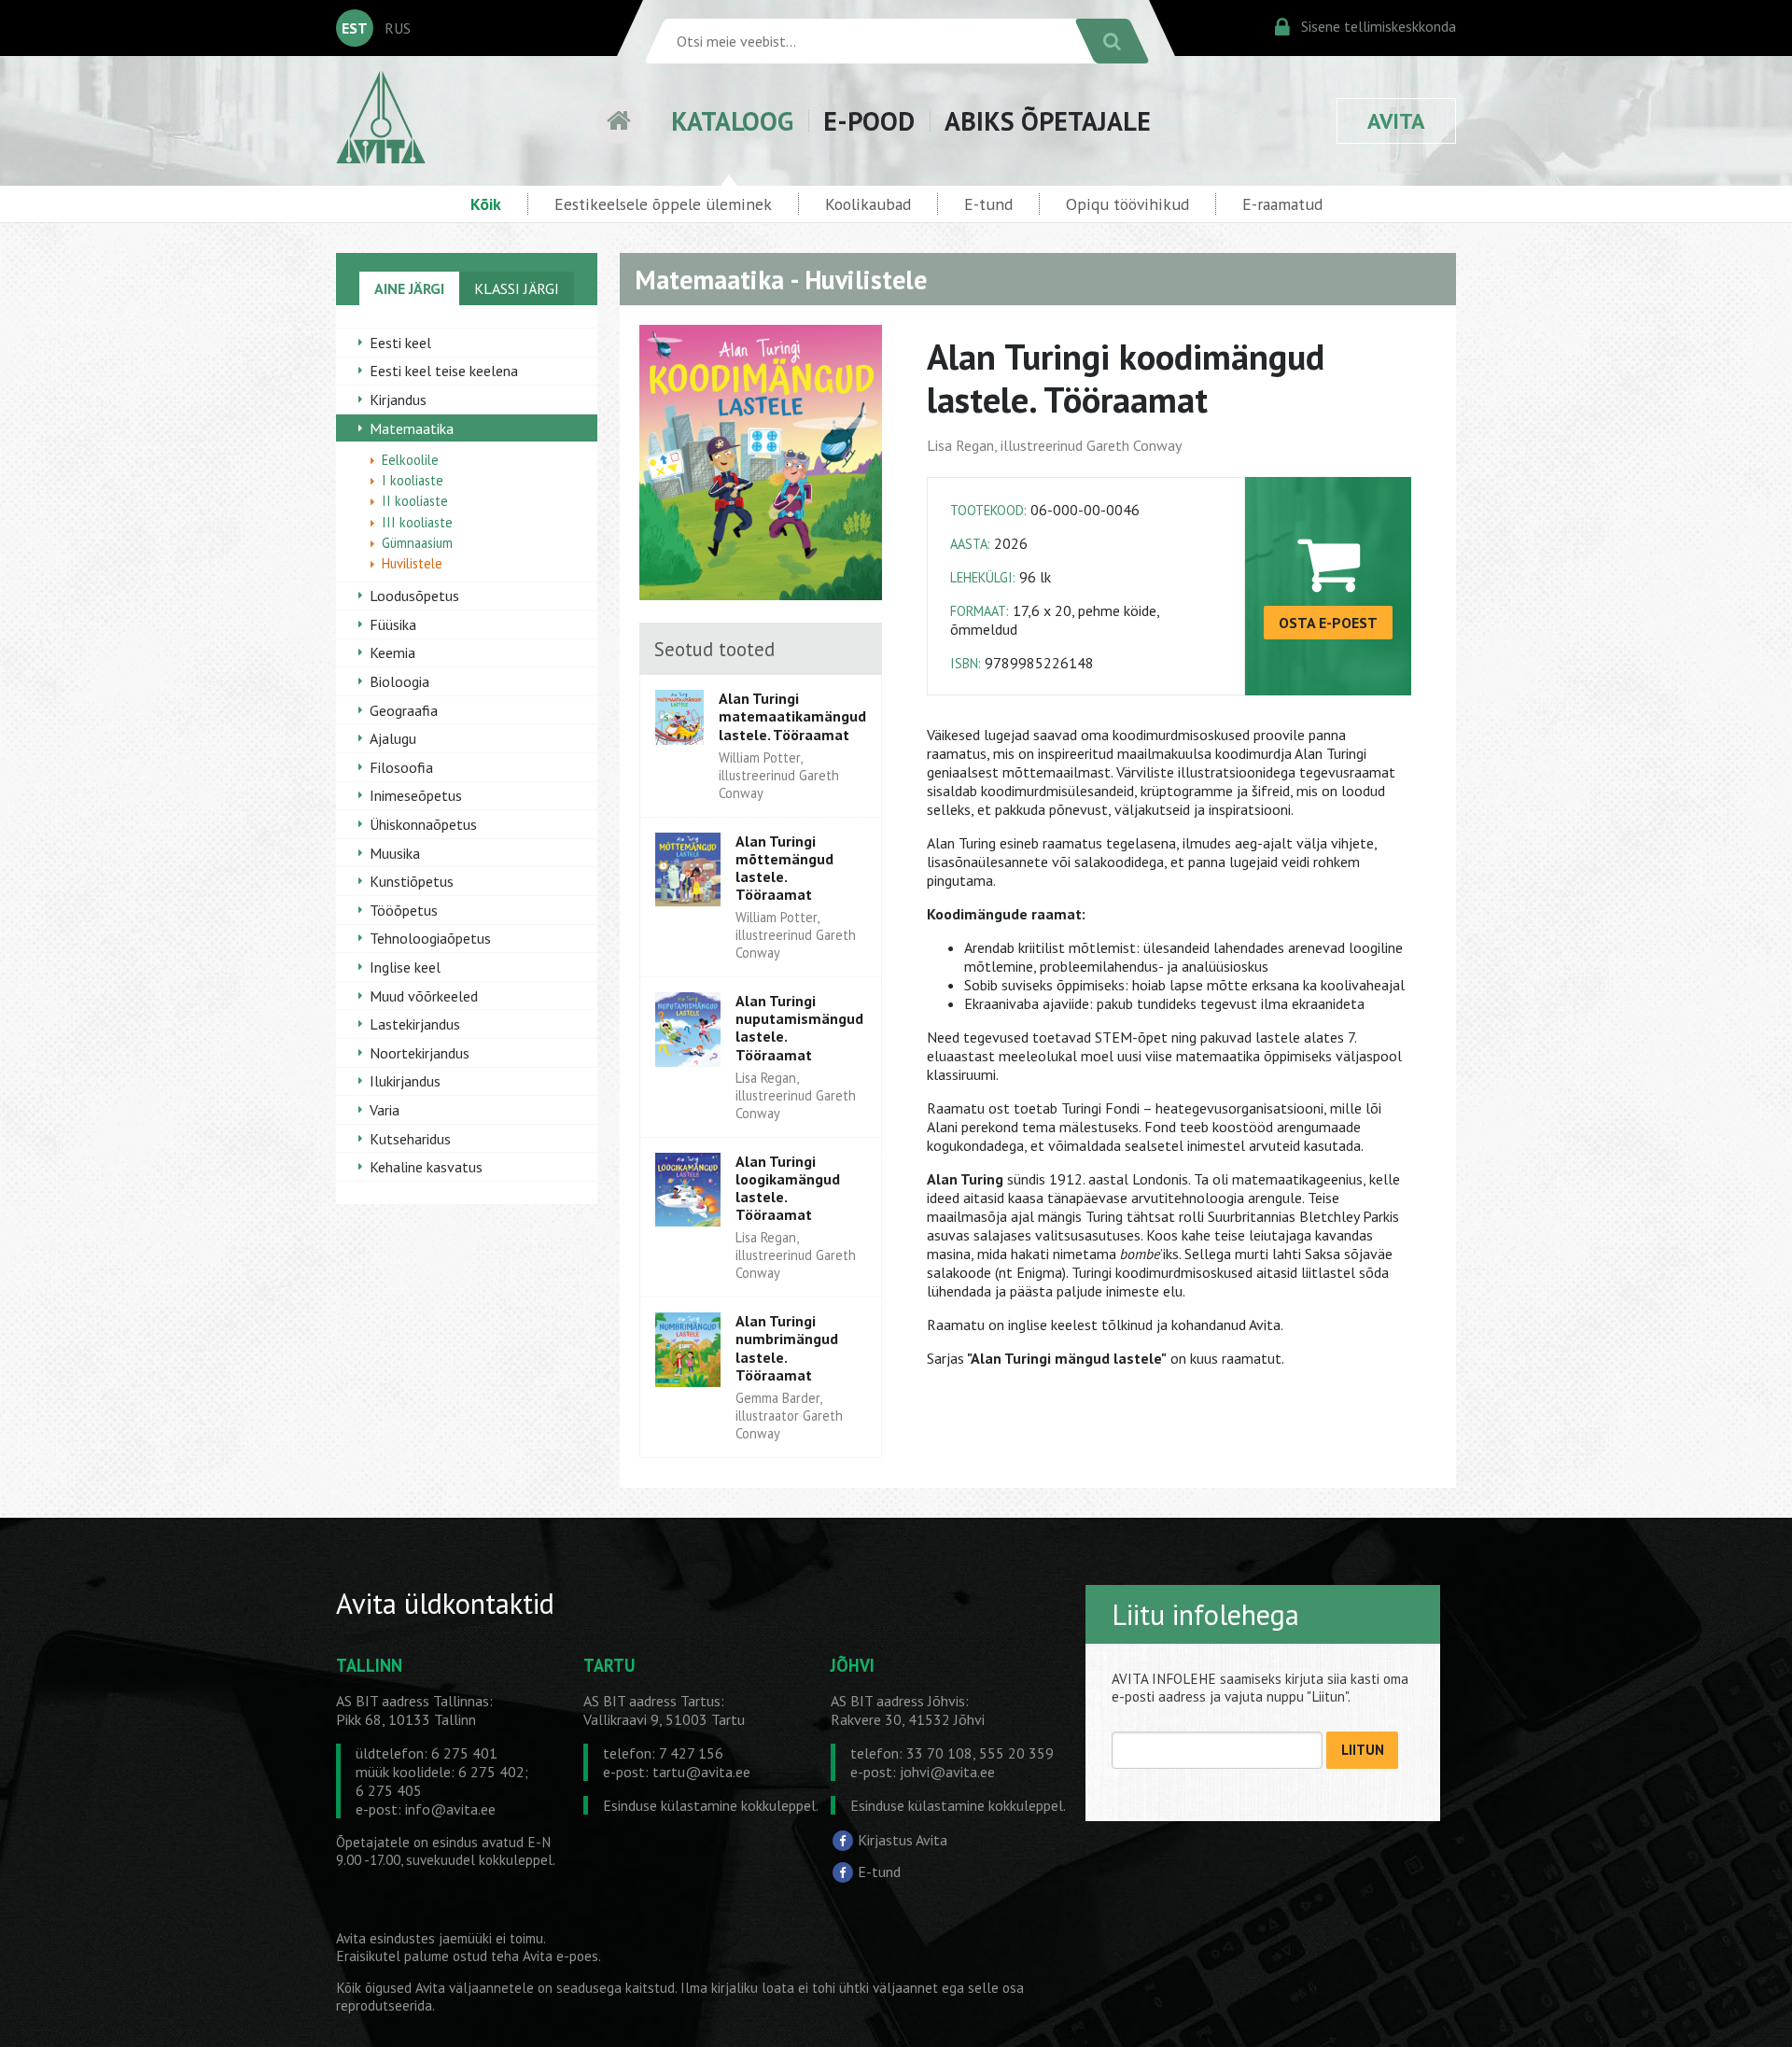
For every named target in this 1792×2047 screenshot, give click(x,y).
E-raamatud (1282, 204)
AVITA (1396, 121)
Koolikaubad (868, 204)
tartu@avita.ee (701, 1772)
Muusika (395, 853)
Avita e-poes (560, 1956)
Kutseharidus (410, 1139)
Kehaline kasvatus (426, 1167)
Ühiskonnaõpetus (423, 824)
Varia (385, 1110)
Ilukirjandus (405, 1081)
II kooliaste (415, 501)
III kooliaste (417, 522)
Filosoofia (401, 767)
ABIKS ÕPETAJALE (1048, 121)
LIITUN (1363, 1750)
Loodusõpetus (414, 596)
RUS (398, 28)
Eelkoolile (410, 460)
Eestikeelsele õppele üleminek (663, 204)
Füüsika (393, 624)
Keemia (392, 652)
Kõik (486, 204)
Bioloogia (399, 681)
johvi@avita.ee (947, 1772)
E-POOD (869, 121)
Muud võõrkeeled (424, 996)
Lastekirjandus (415, 1024)
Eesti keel (400, 343)
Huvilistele (412, 563)
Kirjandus (398, 400)
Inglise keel (405, 967)
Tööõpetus (404, 910)
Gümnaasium (417, 543)
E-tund (988, 204)
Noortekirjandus (420, 1053)
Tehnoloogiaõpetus (430, 938)
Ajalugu (393, 738)
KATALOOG (732, 121)
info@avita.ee (450, 1809)
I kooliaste (413, 480)
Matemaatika (412, 428)
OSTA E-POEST (1328, 623)
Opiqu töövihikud (1127, 204)
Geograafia (404, 710)
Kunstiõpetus (412, 881)
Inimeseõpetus (416, 795)
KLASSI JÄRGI (517, 288)
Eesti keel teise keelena (444, 371)
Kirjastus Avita (903, 1840)
